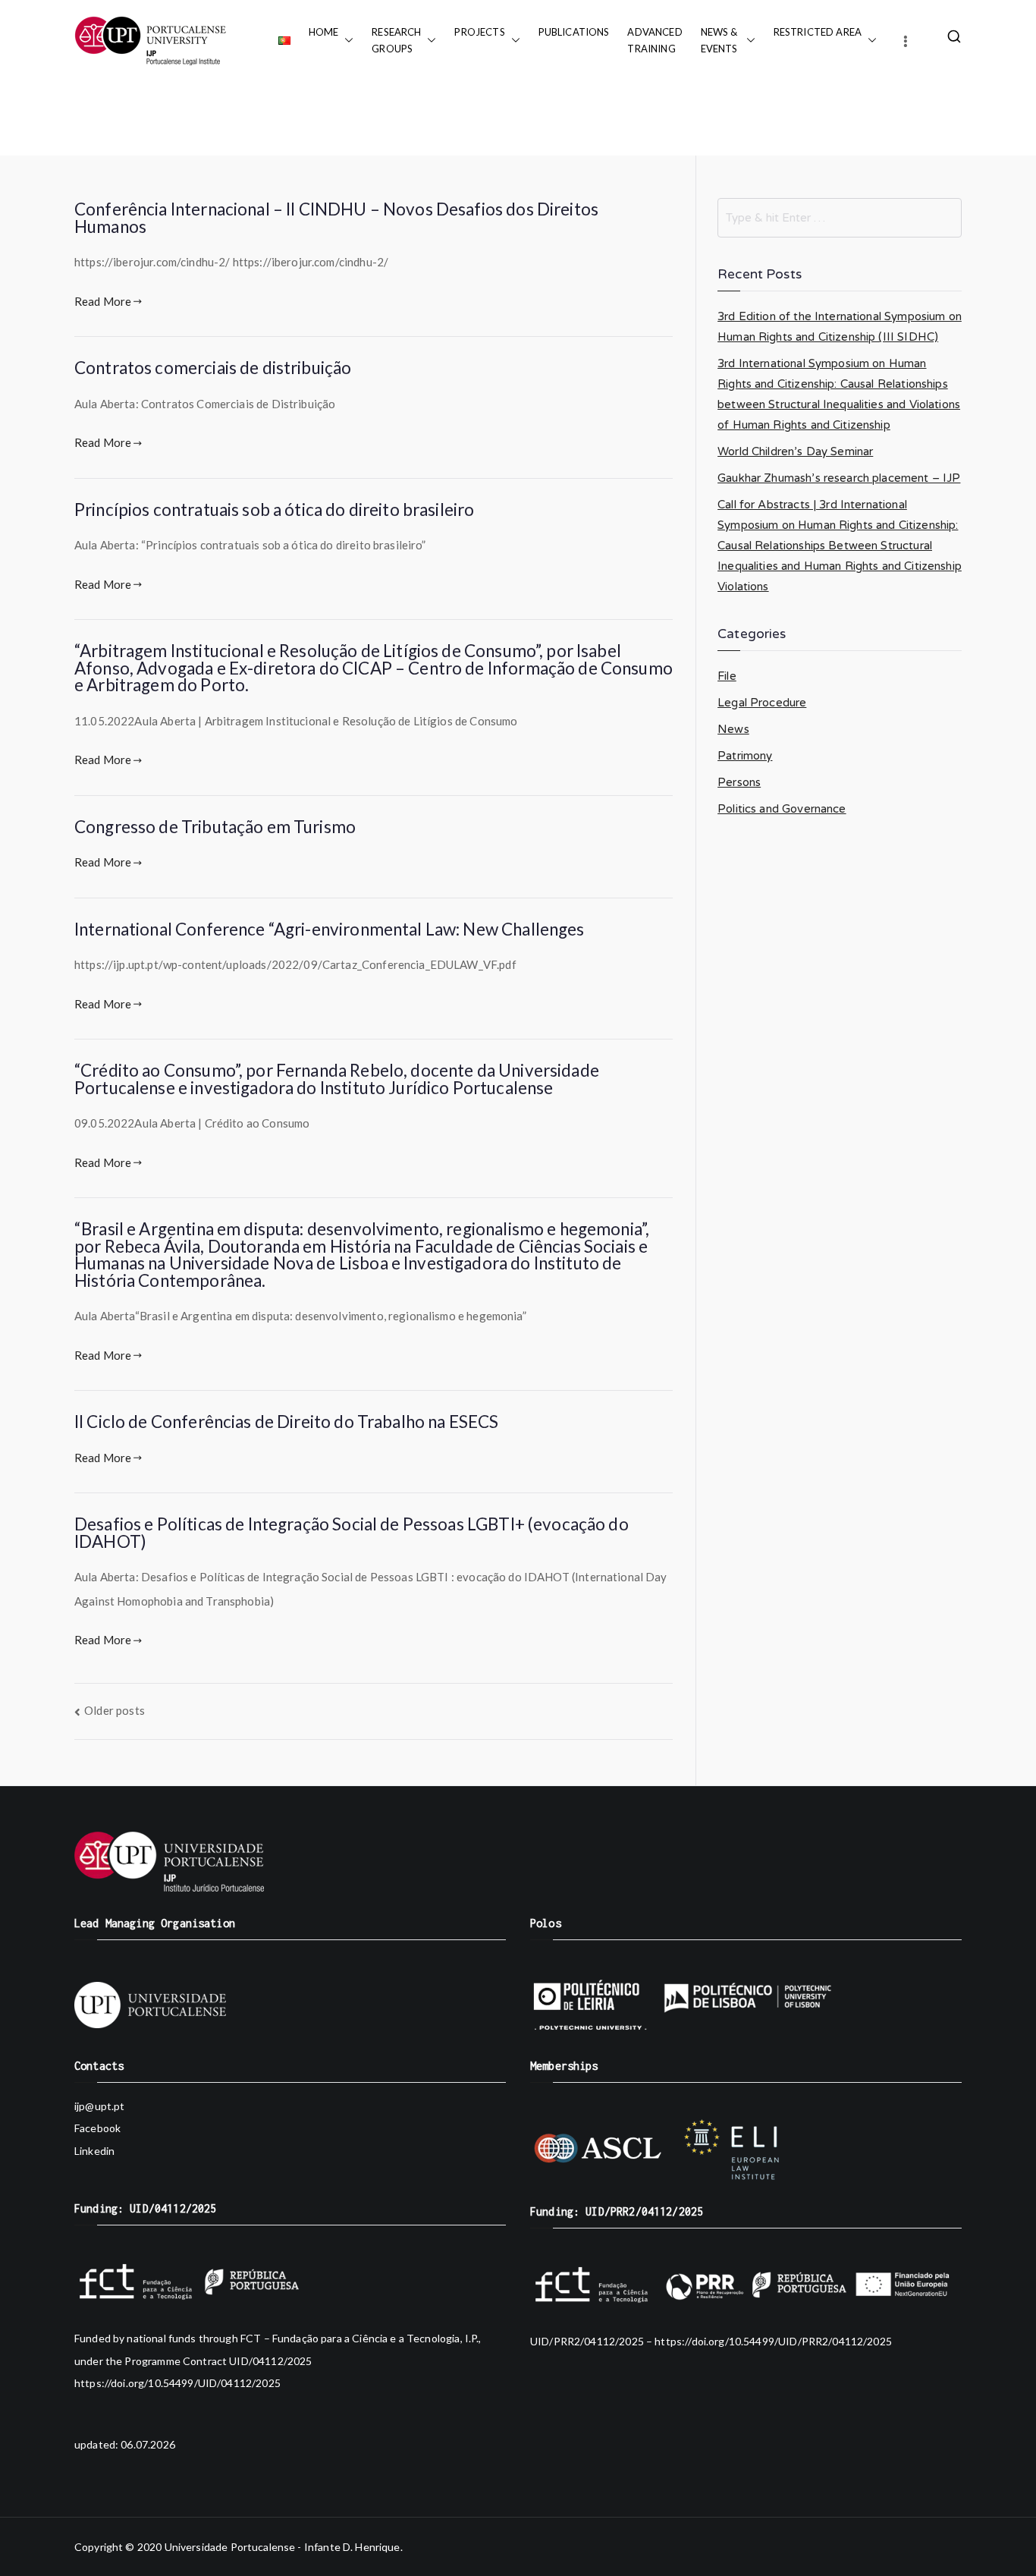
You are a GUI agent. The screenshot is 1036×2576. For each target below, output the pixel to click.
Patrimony (745, 756)
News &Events (720, 40)
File (727, 676)
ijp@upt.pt (100, 2106)
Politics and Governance (782, 809)
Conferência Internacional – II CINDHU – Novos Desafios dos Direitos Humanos (336, 218)
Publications (574, 32)
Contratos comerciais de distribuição (213, 368)
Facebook (97, 2128)
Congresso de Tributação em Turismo (215, 827)
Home (324, 32)
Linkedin (94, 2151)
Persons (739, 782)
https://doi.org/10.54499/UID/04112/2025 (177, 2383)
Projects (479, 32)
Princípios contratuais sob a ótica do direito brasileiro (274, 510)
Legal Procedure (762, 703)
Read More (103, 301)
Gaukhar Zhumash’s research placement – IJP (839, 478)
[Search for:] (840, 218)
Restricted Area (818, 32)
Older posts (115, 1710)
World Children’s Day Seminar (795, 451)
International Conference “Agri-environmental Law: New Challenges (330, 929)
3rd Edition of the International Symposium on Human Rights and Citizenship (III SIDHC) (840, 327)
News (733, 729)
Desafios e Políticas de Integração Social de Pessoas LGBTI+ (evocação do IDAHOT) (352, 1533)
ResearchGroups (396, 40)
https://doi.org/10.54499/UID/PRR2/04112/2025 (773, 2341)
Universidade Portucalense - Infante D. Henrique (283, 2547)
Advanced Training (655, 40)
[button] (346, 40)
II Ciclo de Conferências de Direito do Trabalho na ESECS (286, 1422)
